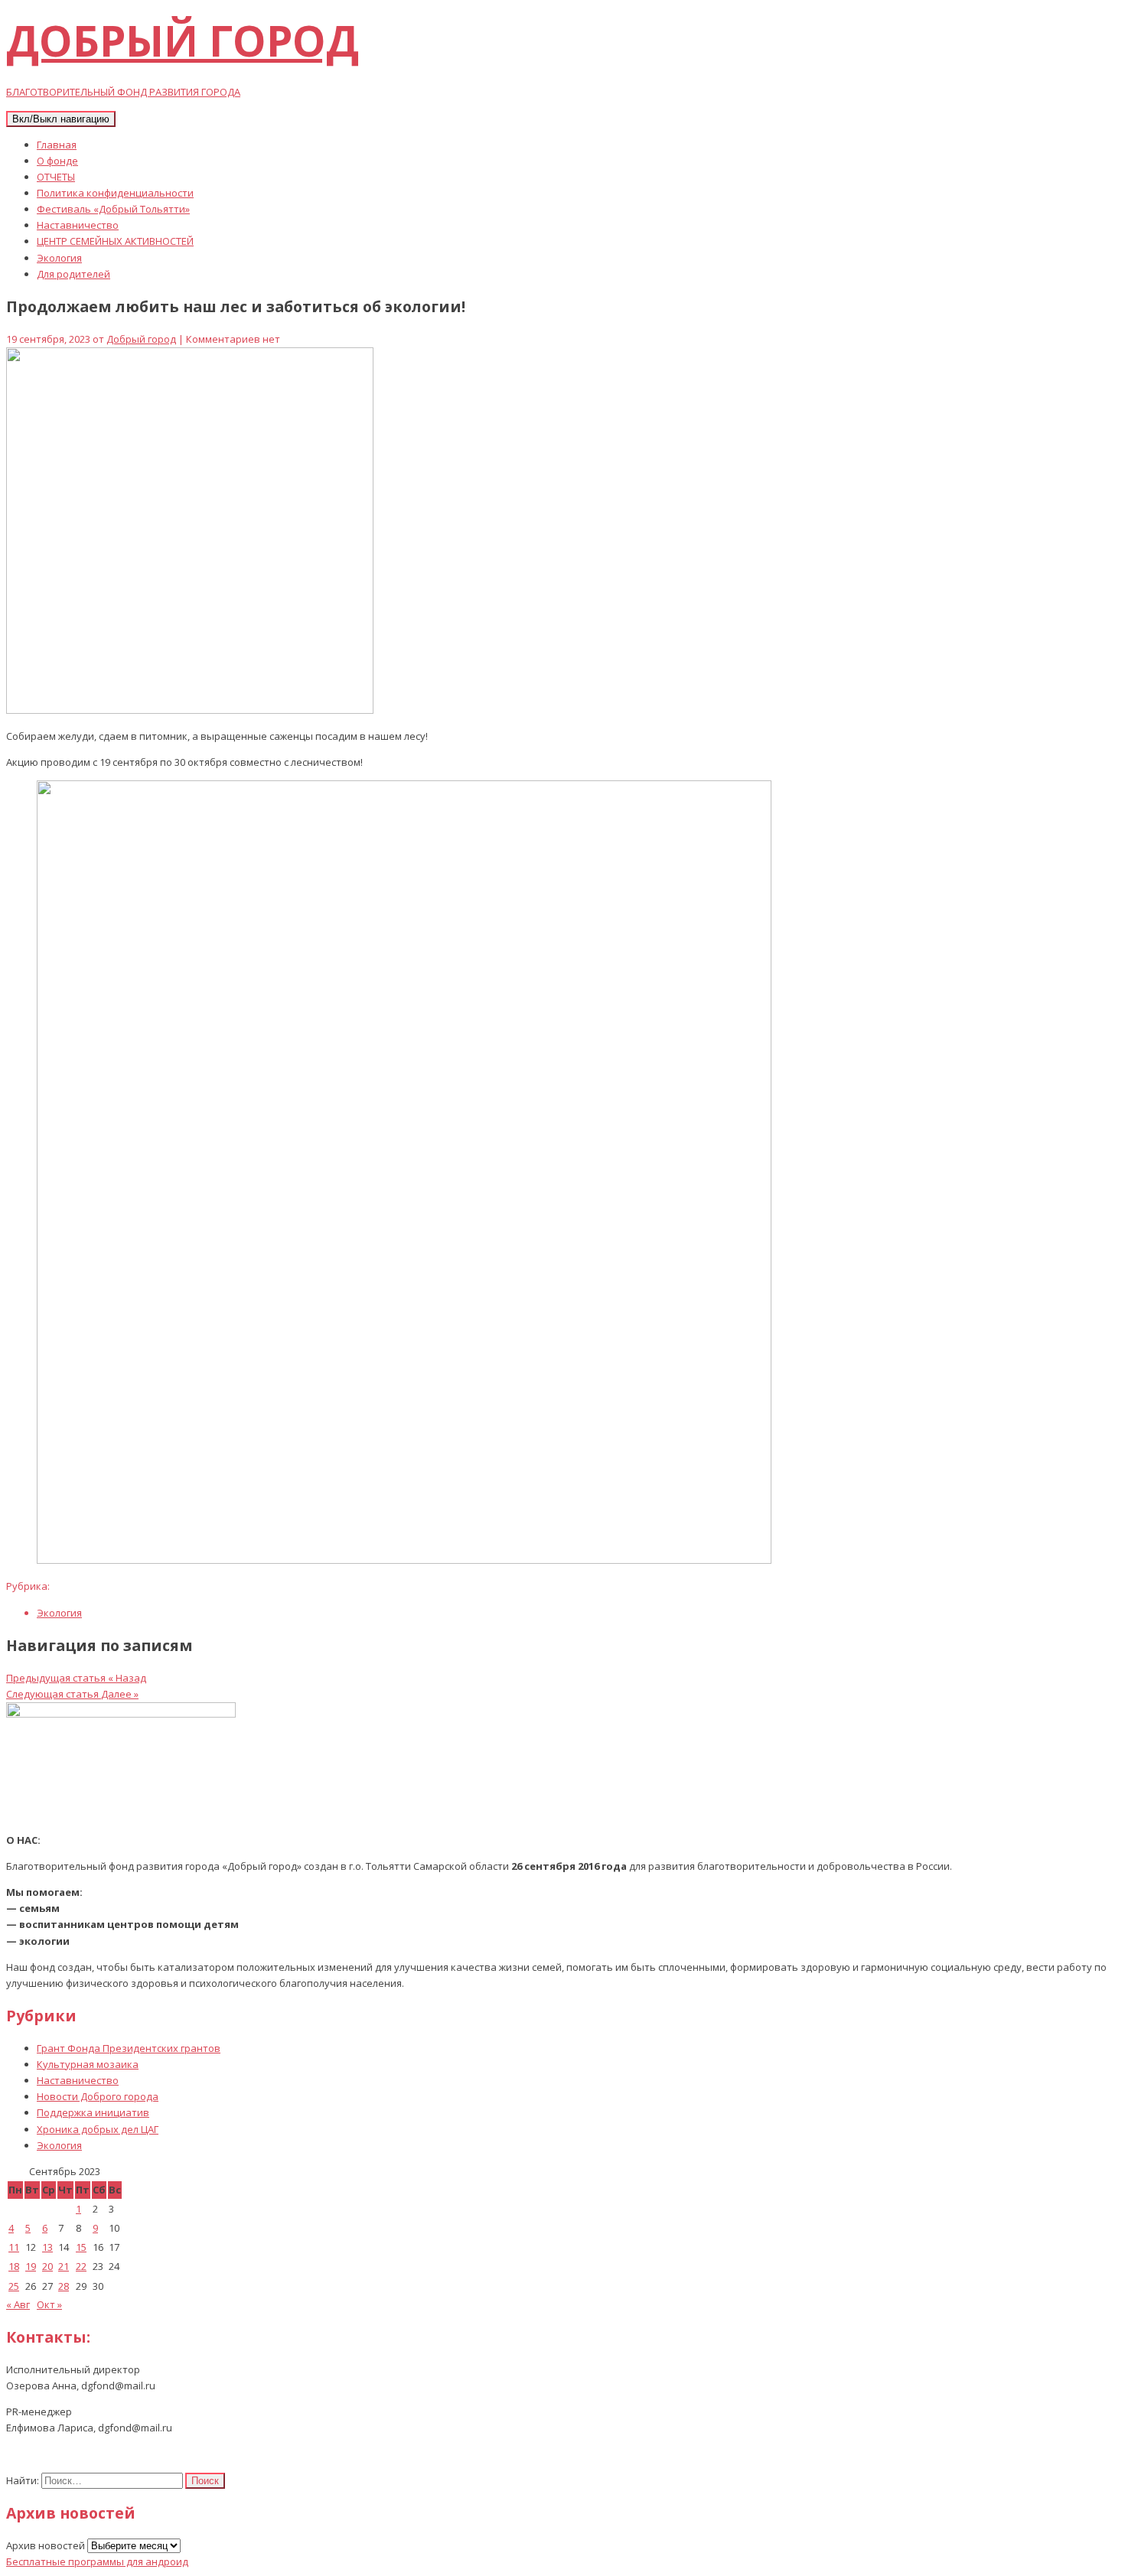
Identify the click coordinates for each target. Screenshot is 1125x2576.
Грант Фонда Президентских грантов (129, 2048)
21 (64, 2266)
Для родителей (73, 274)
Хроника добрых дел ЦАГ (98, 2129)
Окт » (49, 2304)
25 (14, 2286)
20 (47, 2266)
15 (81, 2247)
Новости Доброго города (98, 2096)
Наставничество (78, 225)
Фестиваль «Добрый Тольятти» (113, 209)
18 (14, 2266)
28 (64, 2286)
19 (31, 2266)
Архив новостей (46, 2545)
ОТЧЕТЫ (56, 177)
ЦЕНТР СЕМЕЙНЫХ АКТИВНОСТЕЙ (115, 241)
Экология (59, 258)
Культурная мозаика (88, 2064)
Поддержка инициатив (93, 2112)
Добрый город (141, 339)
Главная (57, 145)
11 (14, 2247)
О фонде (57, 161)
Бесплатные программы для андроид (97, 2561)
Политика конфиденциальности (115, 193)
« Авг (18, 2304)
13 (47, 2247)
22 (81, 2266)
